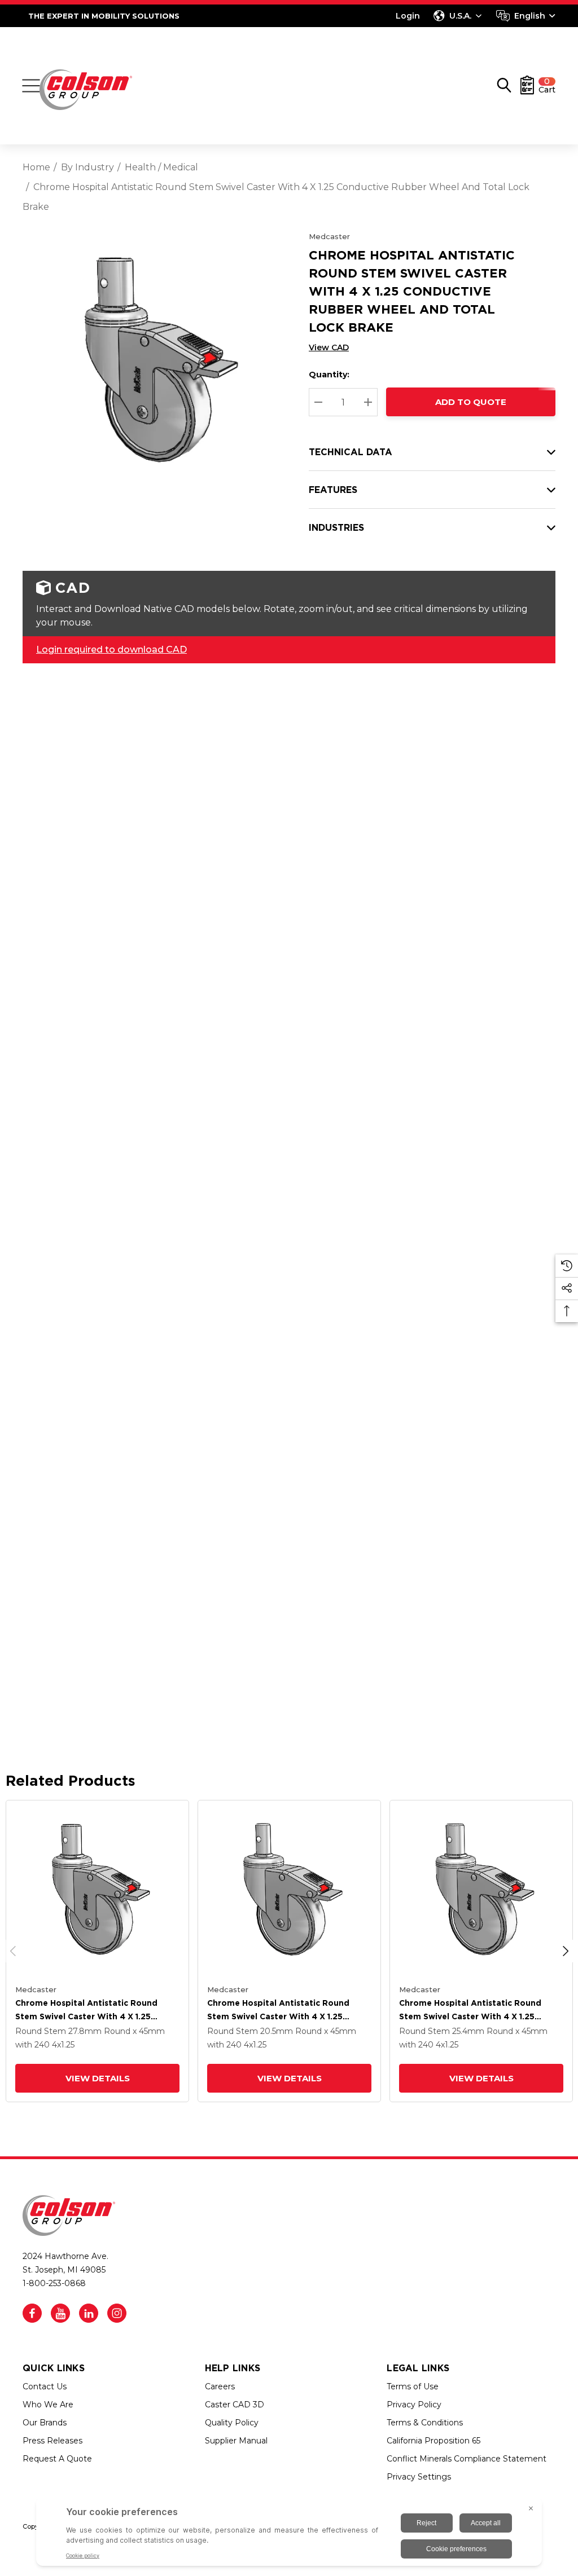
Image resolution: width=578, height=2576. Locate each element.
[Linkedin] (89, 2313)
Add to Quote (471, 402)
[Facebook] (32, 2313)
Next (566, 1951)
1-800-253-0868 (54, 2283)
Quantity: (329, 375)
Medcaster (329, 236)
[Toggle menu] (31, 86)
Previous (13, 1951)
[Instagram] (117, 2313)
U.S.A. (460, 16)
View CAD (329, 347)
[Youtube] (60, 2313)
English (530, 16)
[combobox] (526, 16)
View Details (98, 2078)
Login (408, 16)
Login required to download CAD (111, 649)
